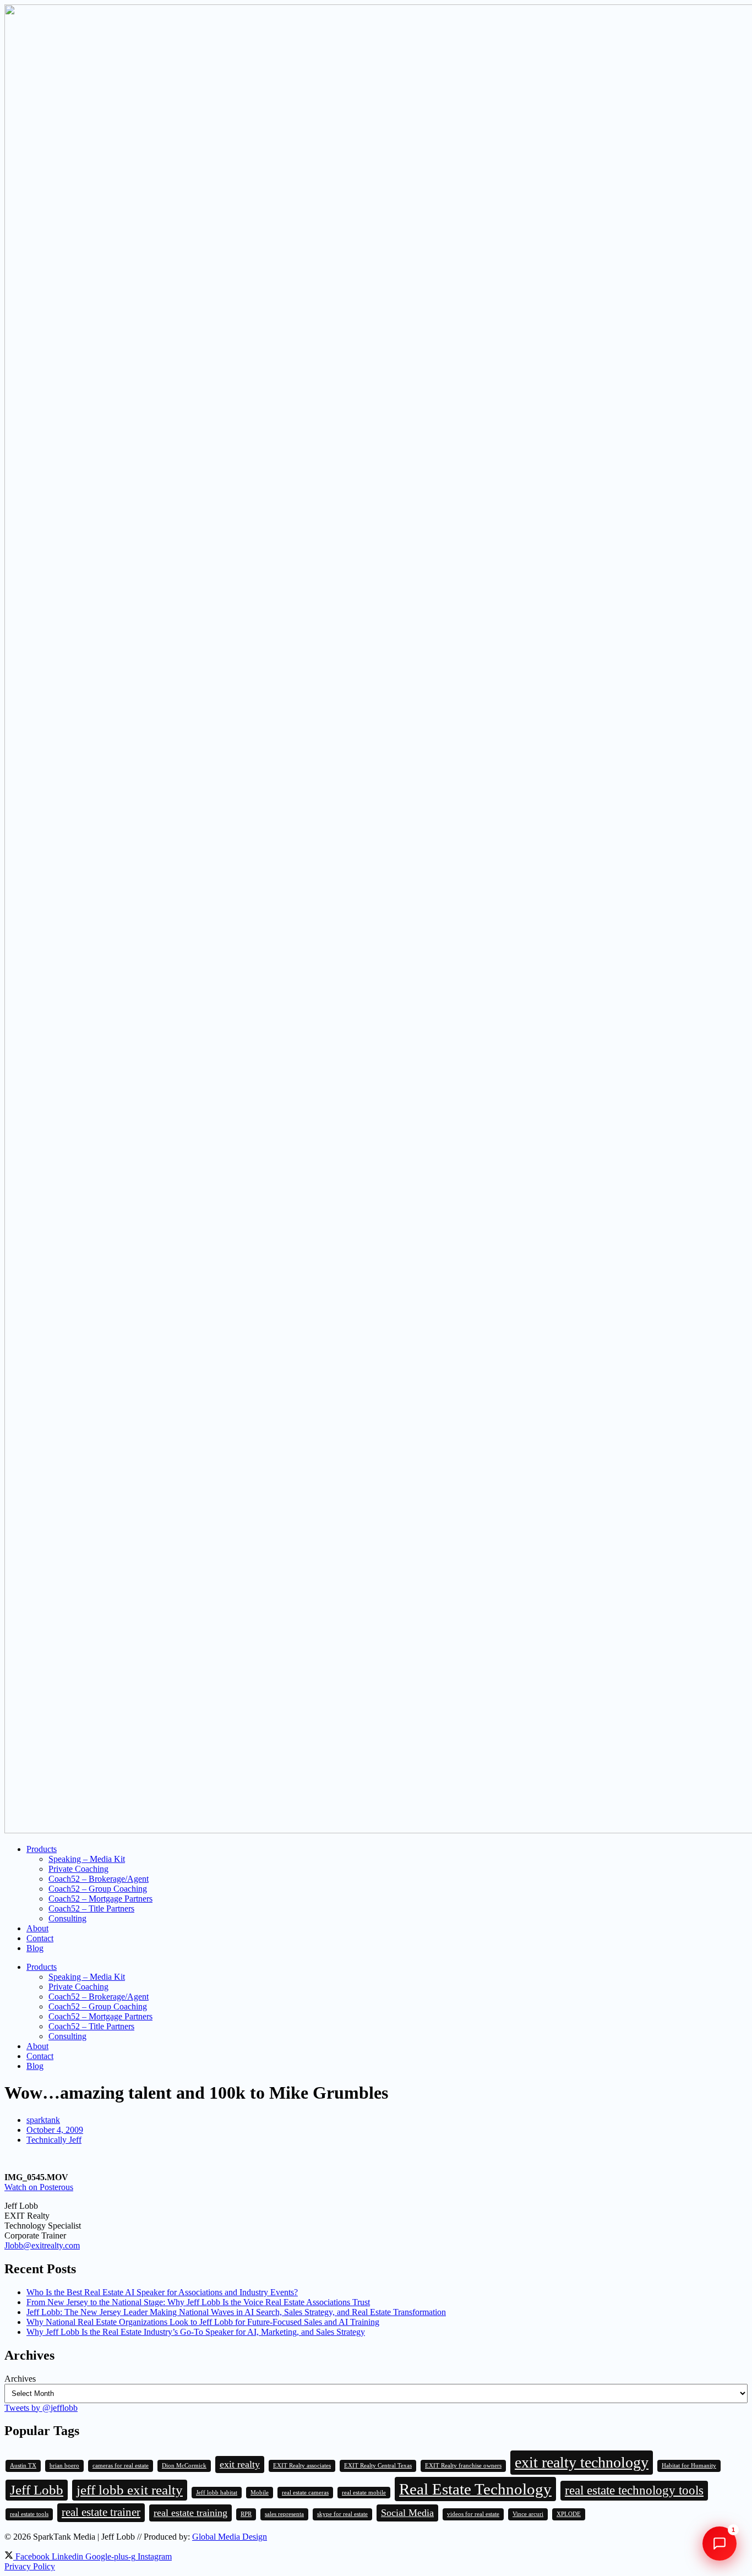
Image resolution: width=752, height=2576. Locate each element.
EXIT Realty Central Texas (378, 2466)
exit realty (240, 2464)
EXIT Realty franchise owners (463, 2466)
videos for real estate (473, 2514)
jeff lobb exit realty (130, 2490)
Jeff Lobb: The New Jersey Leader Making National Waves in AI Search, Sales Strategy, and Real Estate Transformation (236, 2312)
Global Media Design (230, 2537)
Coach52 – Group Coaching (98, 1889)
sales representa (284, 2514)
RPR (246, 2514)
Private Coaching (78, 1869)
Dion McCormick (184, 2466)
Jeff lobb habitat (217, 2493)
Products (42, 1849)
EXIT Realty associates (302, 2466)
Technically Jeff (54, 2140)
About (37, 1928)
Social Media (407, 2513)
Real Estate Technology (475, 2489)
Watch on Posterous (39, 2187)
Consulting (67, 1918)
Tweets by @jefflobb (41, 2408)
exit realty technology (582, 2462)
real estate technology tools (634, 2490)
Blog (35, 1948)
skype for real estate (342, 2514)
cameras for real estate (121, 2466)
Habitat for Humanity (689, 2466)
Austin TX (23, 2466)
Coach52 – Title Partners (91, 1908)
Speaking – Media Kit (87, 1859)
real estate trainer (101, 2512)
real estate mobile (364, 2493)
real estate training (190, 2513)
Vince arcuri (528, 2514)
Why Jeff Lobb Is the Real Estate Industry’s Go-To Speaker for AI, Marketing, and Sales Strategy (196, 2332)
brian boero (64, 2466)
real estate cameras (305, 2493)
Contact (40, 1938)
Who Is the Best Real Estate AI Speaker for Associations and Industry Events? (162, 2292)
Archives (20, 2379)
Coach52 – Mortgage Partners (100, 1899)
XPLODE (569, 2514)
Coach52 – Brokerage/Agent (99, 1879)
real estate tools (29, 2514)
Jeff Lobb (37, 2490)
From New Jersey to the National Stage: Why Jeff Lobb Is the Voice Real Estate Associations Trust (198, 2302)
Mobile (260, 2493)
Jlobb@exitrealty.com (42, 2245)
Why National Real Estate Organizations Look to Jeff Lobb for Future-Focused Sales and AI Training (203, 2322)
